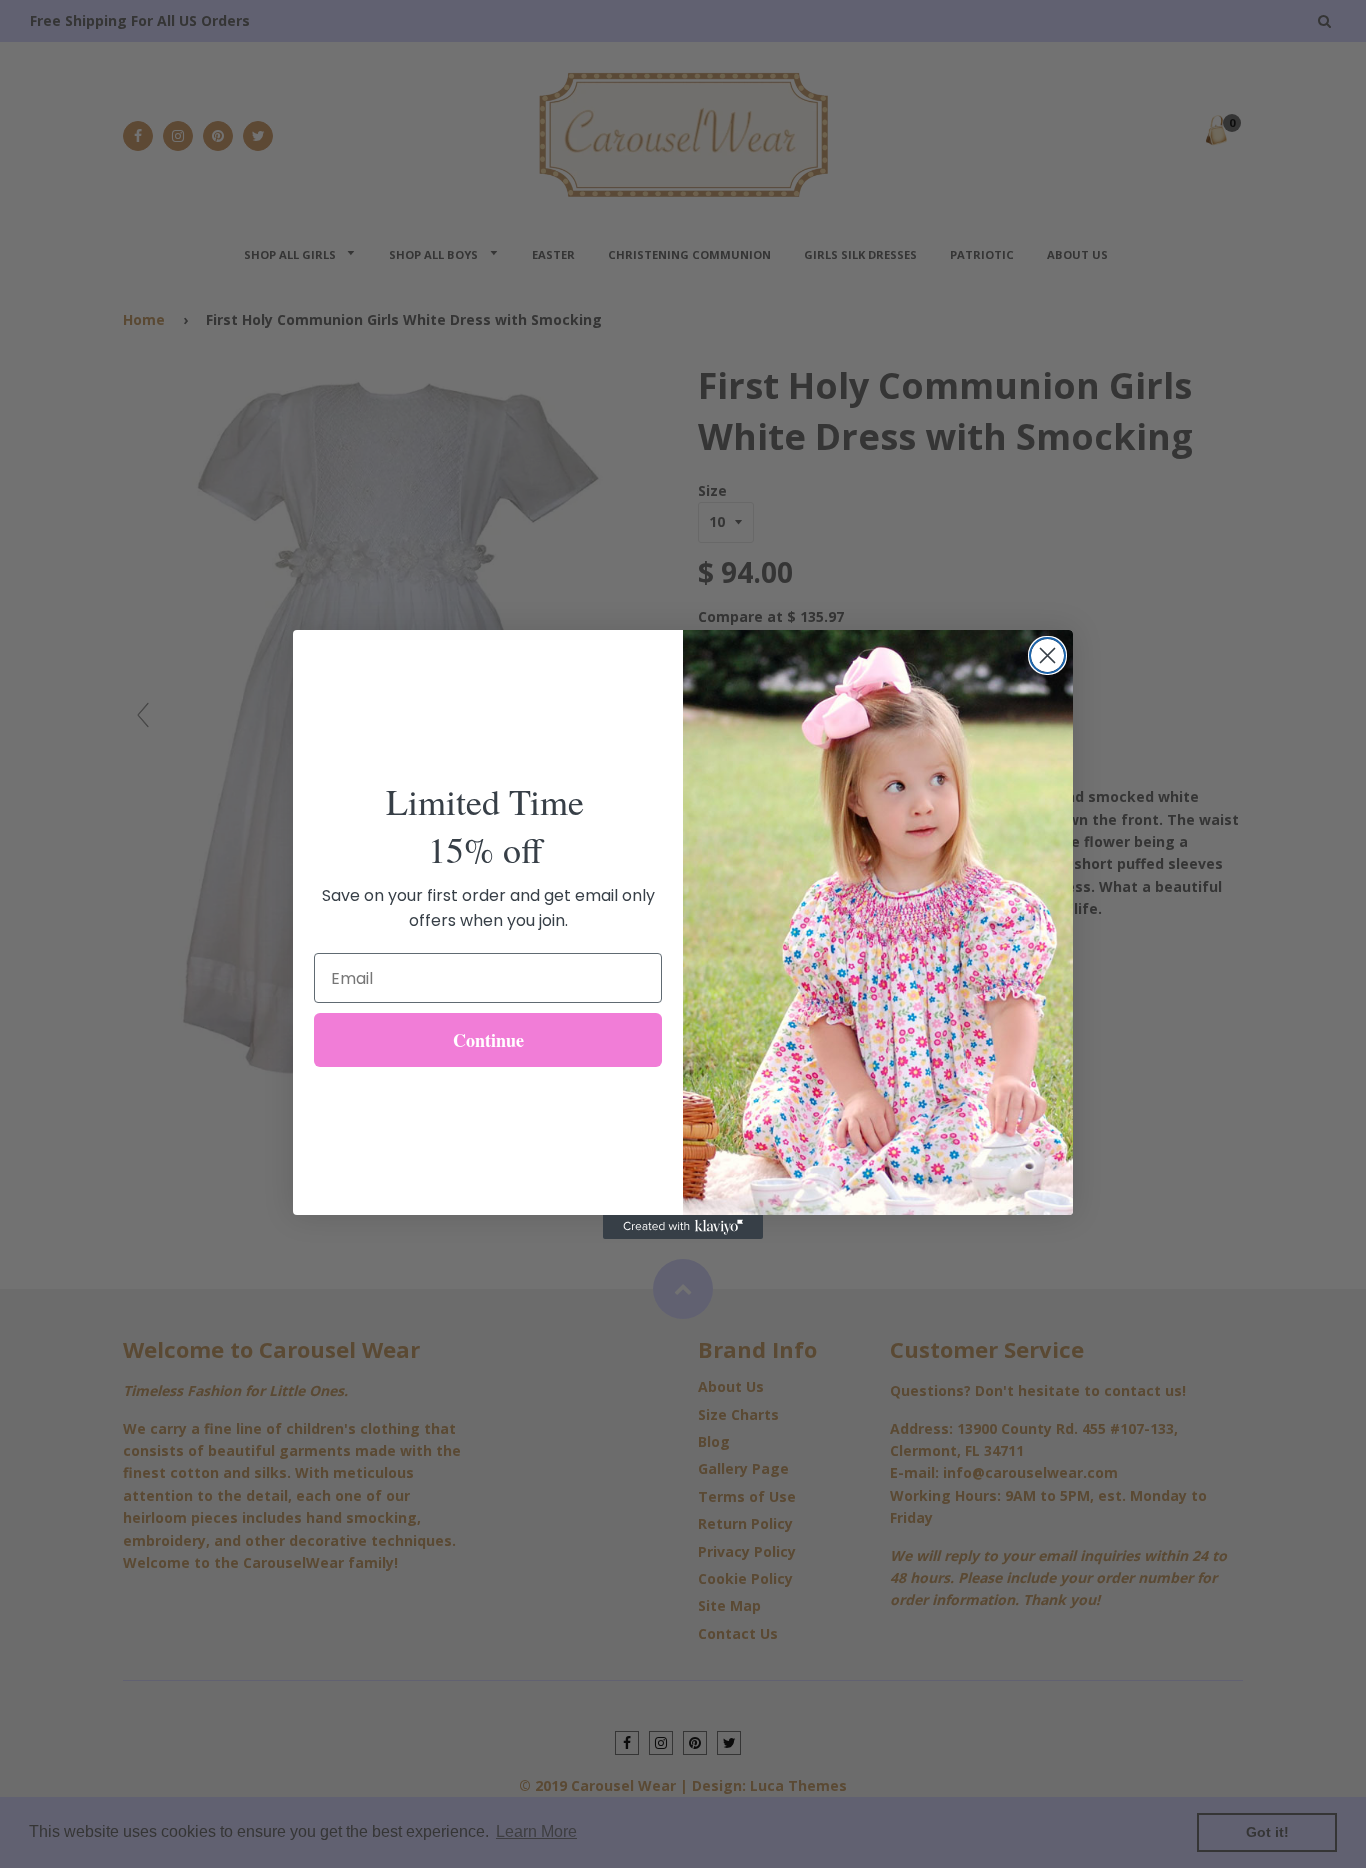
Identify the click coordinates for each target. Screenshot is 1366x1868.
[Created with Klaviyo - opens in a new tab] (683, 1227)
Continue (488, 1040)
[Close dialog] (1047, 655)
